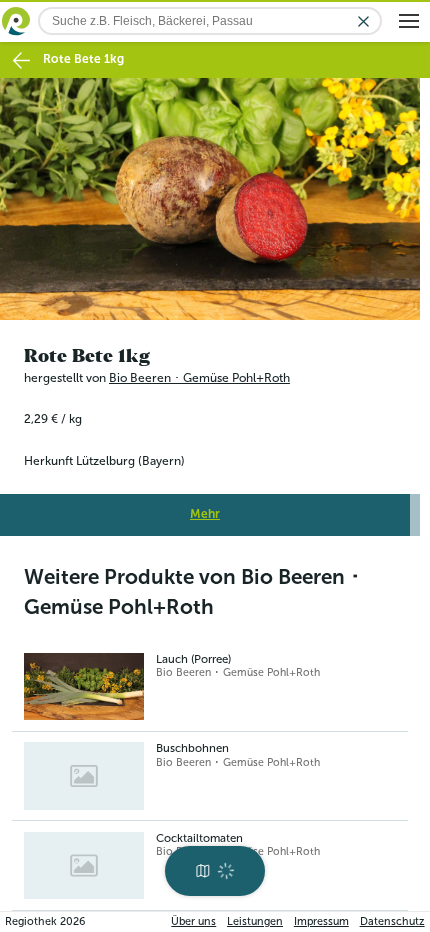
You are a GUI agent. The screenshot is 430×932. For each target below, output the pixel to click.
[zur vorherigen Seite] (21, 60)
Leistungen (255, 921)
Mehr (205, 509)
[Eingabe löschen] (363, 21)
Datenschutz (392, 921)
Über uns (193, 921)
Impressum (321, 921)
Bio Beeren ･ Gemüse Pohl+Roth (199, 372)
